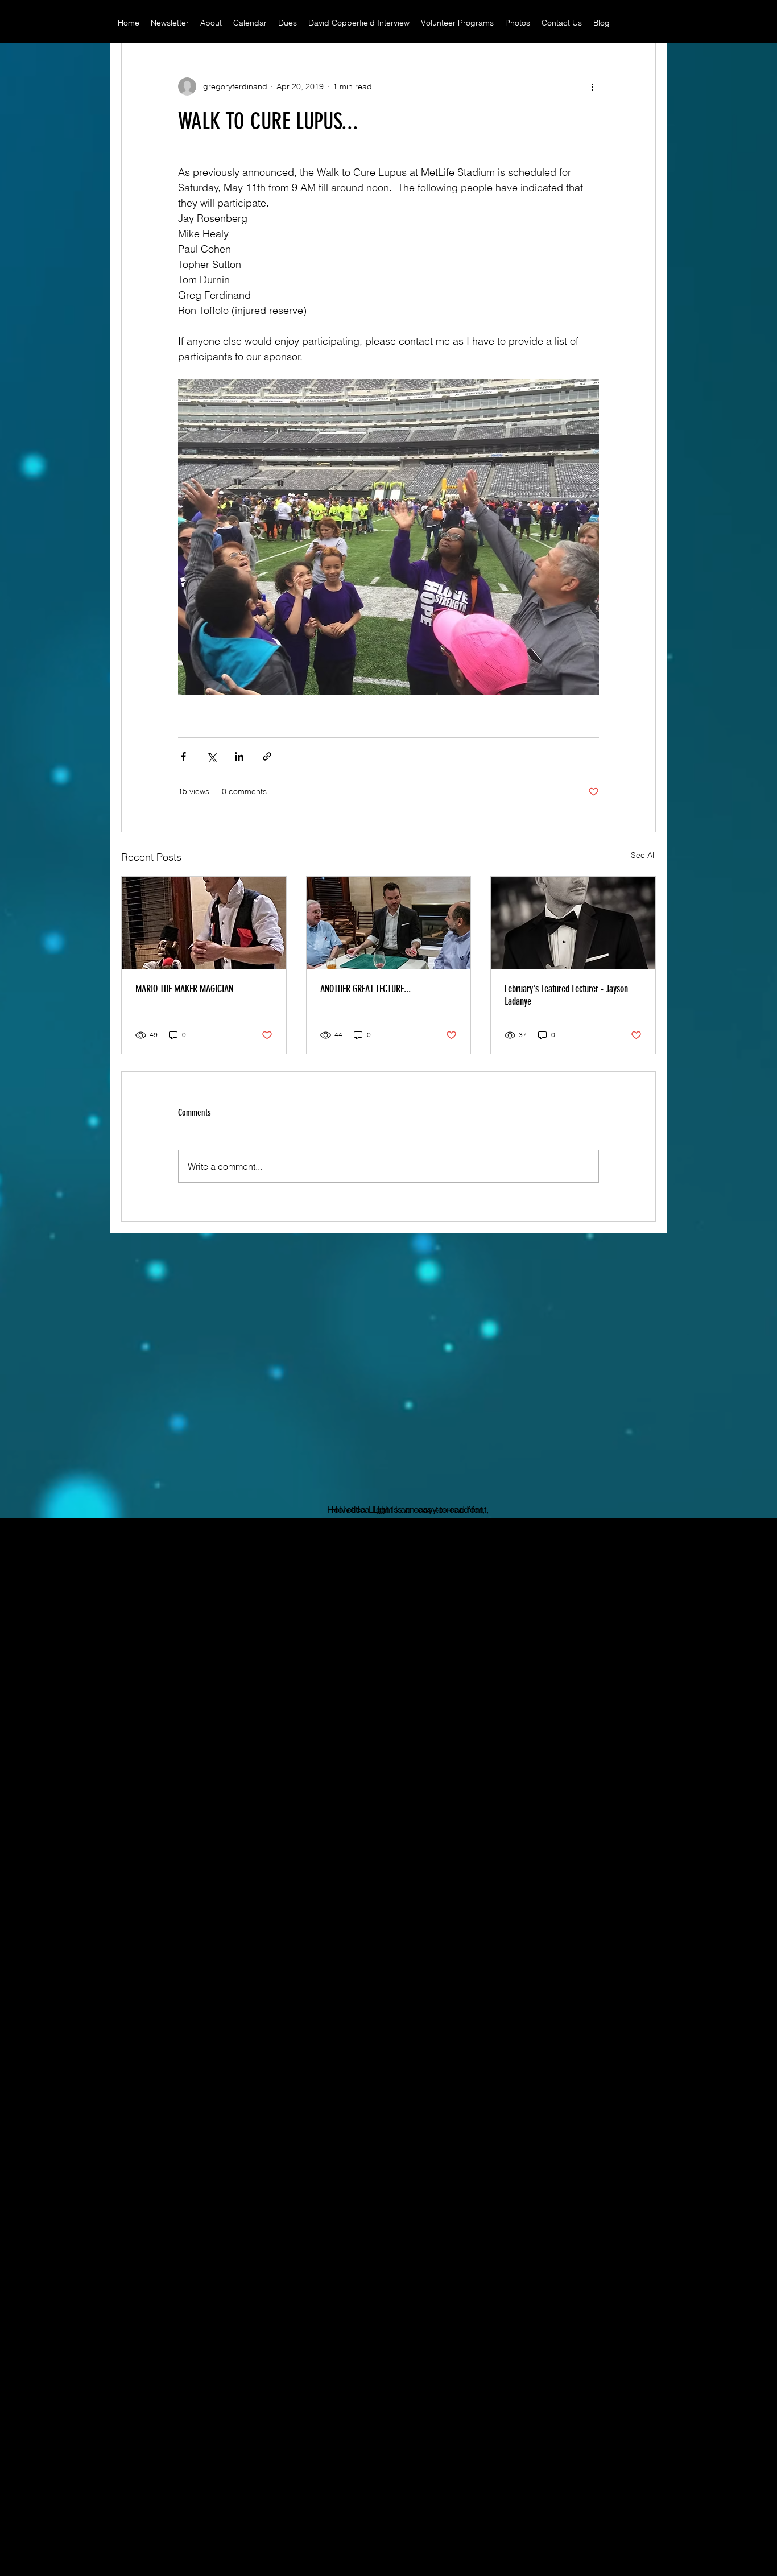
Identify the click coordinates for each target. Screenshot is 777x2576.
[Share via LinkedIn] (239, 756)
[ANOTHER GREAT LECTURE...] (389, 923)
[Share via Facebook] (183, 756)
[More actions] (592, 86)
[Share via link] (267, 756)
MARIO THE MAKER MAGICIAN (184, 989)
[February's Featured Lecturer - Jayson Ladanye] (573, 923)
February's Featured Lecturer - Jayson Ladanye (566, 995)
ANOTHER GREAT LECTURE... (365, 989)
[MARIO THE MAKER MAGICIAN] (204, 923)
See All (643, 855)
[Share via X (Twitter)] (211, 756)
